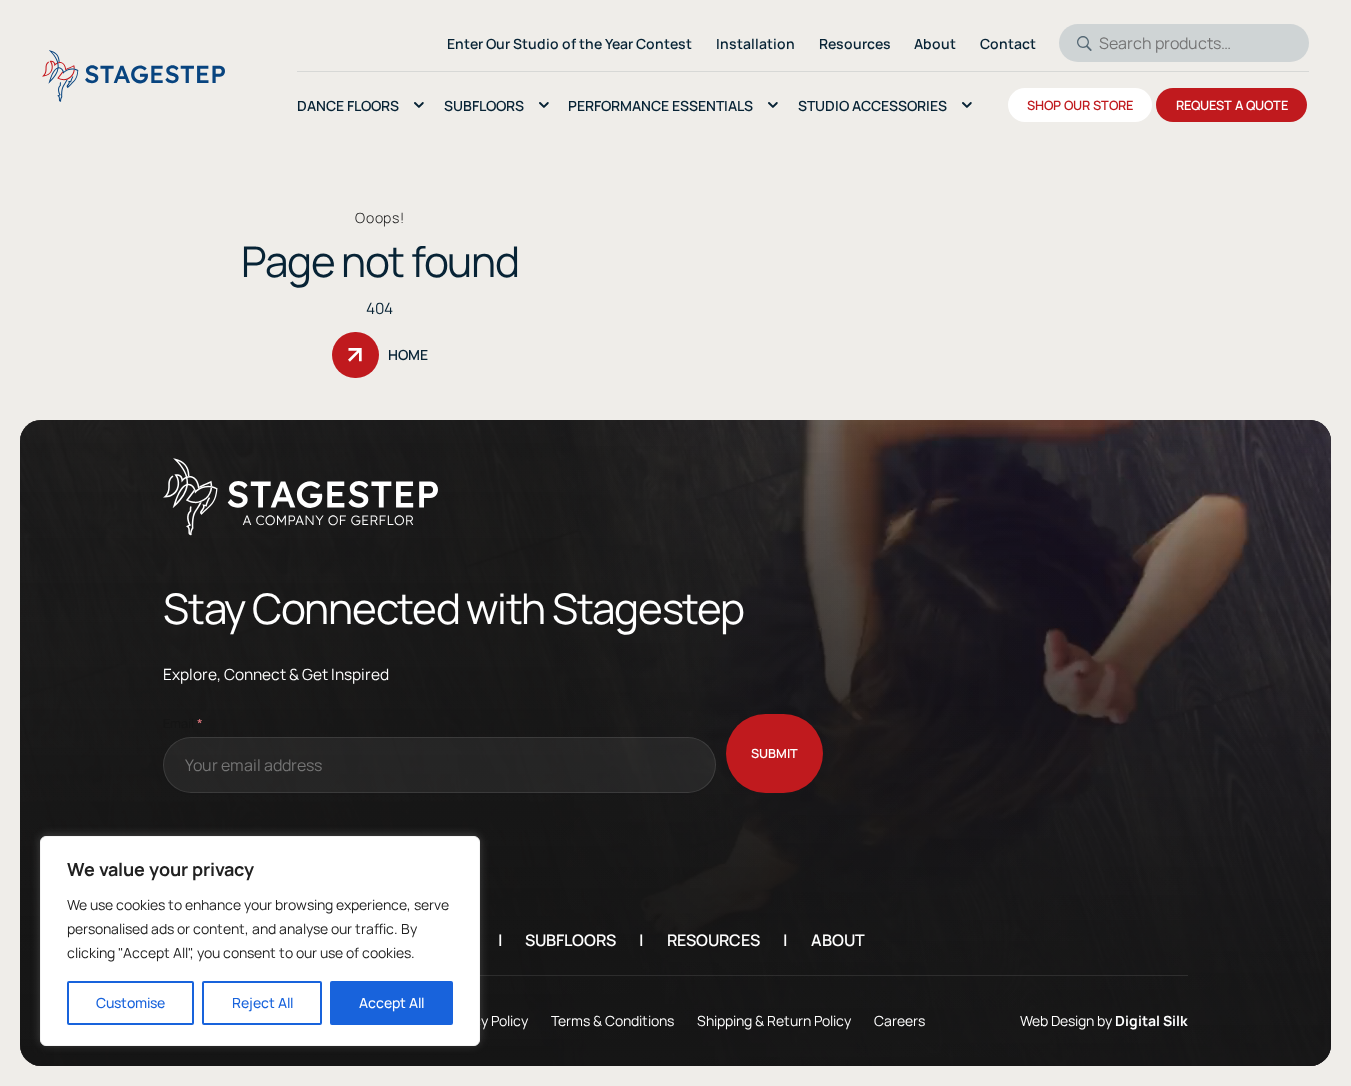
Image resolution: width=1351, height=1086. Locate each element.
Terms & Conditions (612, 1020)
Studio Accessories (872, 105)
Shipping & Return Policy (774, 1020)
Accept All (391, 1002)
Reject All (262, 1002)
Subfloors (484, 105)
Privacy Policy (485, 1020)
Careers (899, 1020)
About (838, 940)
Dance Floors (348, 105)
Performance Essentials (660, 105)
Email (183, 723)
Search (1078, 43)
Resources (713, 940)
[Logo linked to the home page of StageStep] (133, 76)
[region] (260, 941)
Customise (130, 1002)
